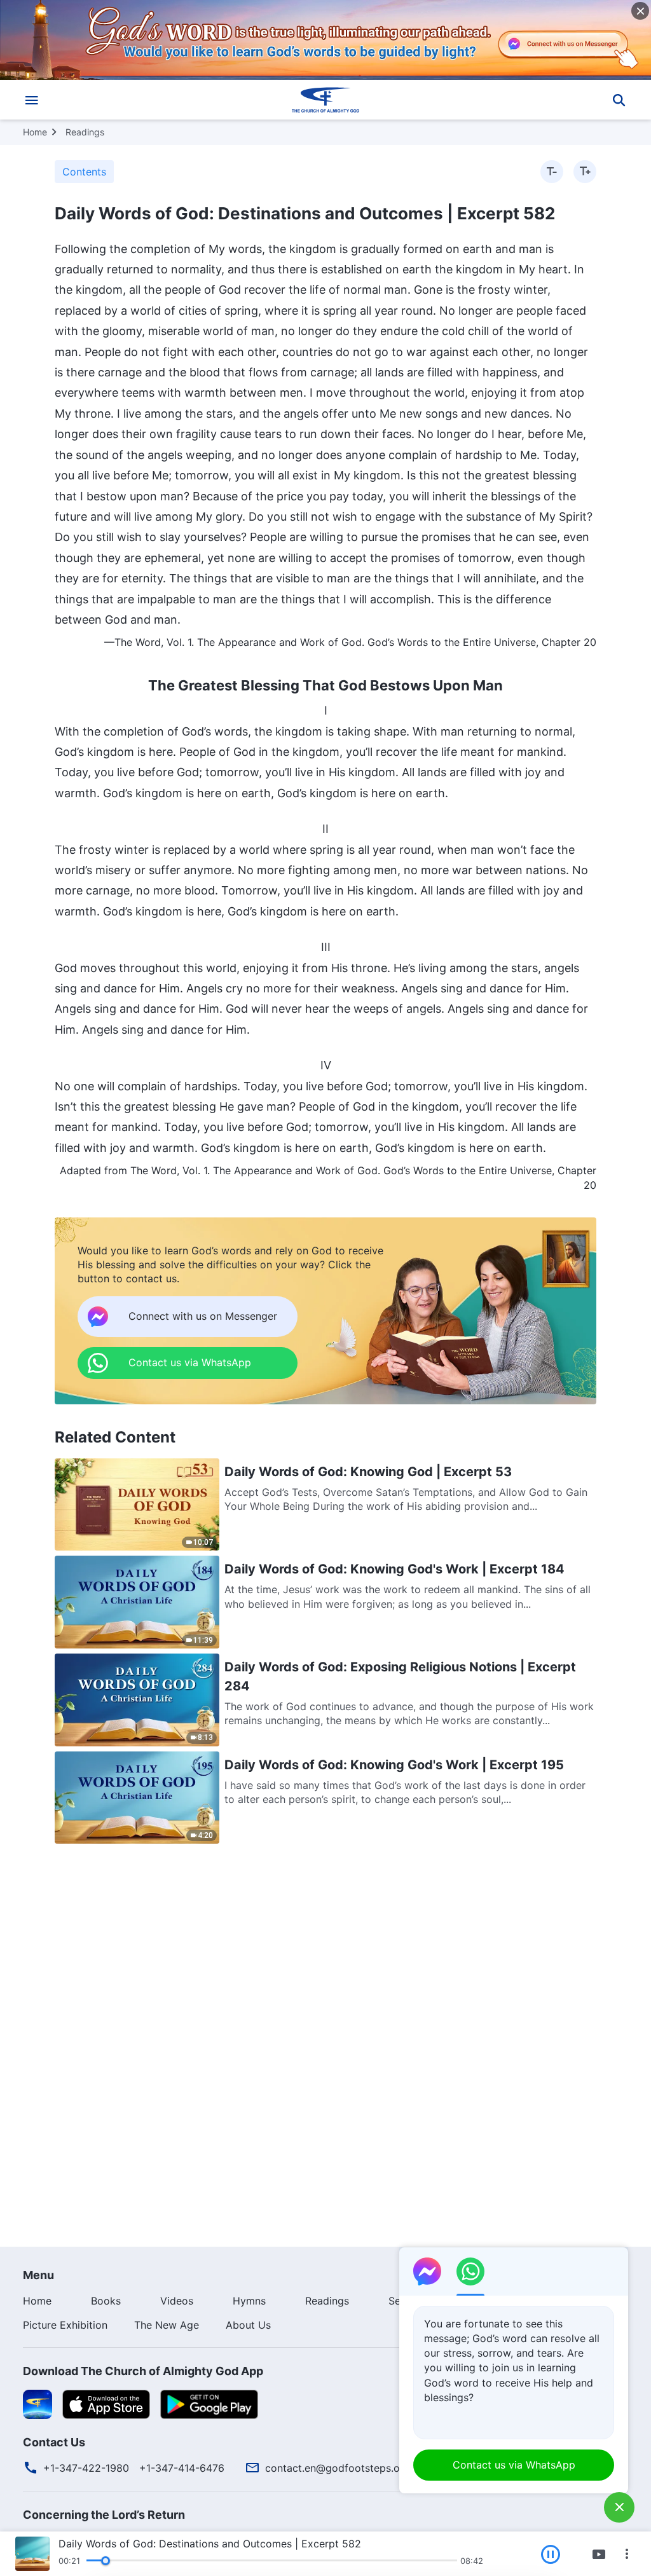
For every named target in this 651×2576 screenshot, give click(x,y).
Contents (84, 172)
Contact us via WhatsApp (514, 2465)
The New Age (167, 2325)
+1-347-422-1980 (86, 2468)
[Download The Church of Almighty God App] (38, 2403)
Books (106, 2301)
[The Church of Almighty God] (325, 100)
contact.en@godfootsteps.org (338, 2468)
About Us (248, 2325)
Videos (177, 2301)
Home (35, 132)
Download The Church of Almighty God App (143, 2371)
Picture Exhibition (65, 2325)
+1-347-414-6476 (182, 2468)
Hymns (249, 2301)
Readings (85, 132)
